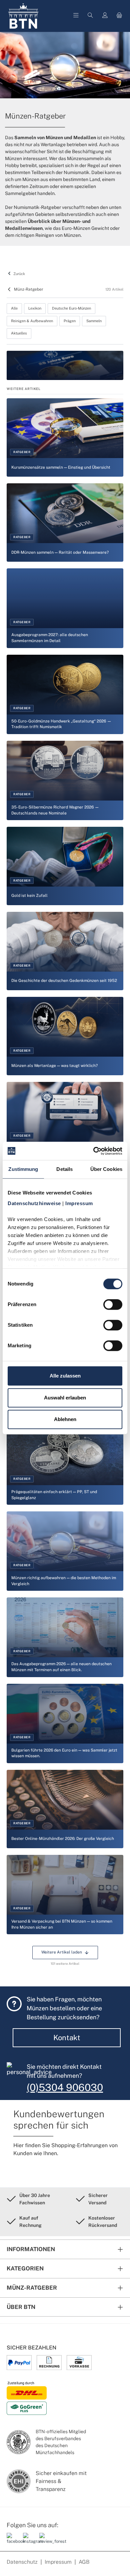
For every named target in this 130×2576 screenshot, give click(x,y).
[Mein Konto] (105, 16)
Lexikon (35, 308)
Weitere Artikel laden (62, 1952)
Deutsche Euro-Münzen (71, 308)
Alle (14, 308)
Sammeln (94, 321)
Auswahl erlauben (65, 1398)
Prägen (70, 321)
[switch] (113, 1304)
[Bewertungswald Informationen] (45, 2541)
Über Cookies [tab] (106, 1169)
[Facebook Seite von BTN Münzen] (12, 2541)
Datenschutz (22, 2562)
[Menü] (76, 16)
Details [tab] (64, 1169)
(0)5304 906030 (65, 2087)
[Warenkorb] (119, 16)
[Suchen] (90, 16)
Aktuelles (19, 333)
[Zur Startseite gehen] (23, 16)
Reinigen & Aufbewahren (32, 321)
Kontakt (67, 2038)
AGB (84, 2562)
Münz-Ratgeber (29, 289)
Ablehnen (65, 1419)
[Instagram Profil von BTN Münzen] (29, 2541)
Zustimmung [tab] (23, 1169)
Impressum (58, 2562)
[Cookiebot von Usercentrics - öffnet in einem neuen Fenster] (93, 1151)
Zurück (19, 274)
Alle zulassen (65, 1376)
